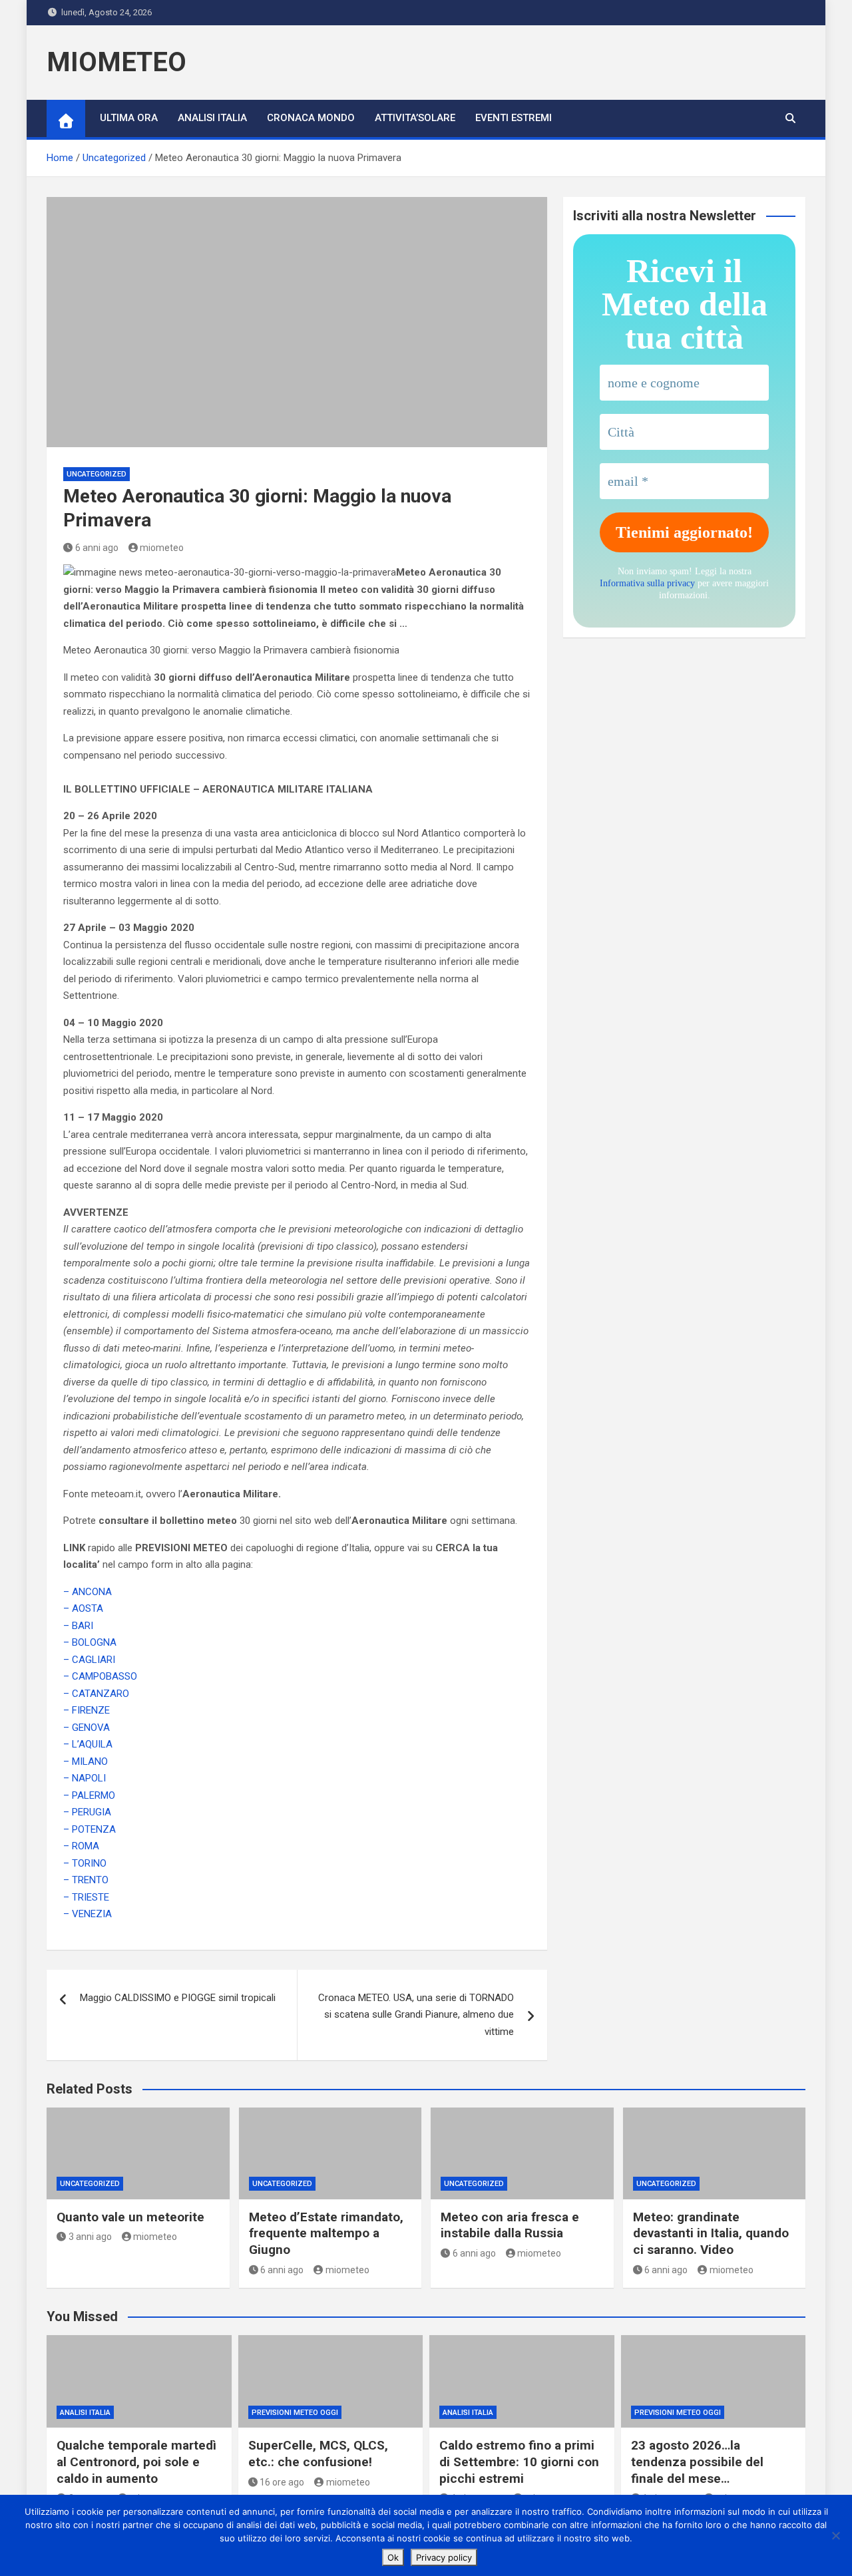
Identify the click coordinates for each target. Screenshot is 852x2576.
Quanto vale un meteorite (130, 2217)
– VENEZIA (88, 1914)
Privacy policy (444, 2557)
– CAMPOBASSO (100, 1676)
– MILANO (86, 1761)
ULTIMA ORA (129, 118)
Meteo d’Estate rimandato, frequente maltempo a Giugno (326, 2233)
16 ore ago (282, 2482)
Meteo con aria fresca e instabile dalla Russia (510, 2225)
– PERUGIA (87, 1812)
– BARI (78, 1626)
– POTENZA (90, 1829)
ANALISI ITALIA (212, 118)
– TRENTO (86, 1880)
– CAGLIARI (89, 1660)
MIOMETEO (116, 62)
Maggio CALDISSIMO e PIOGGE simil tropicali (178, 1998)
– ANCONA (88, 1592)
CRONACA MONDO (311, 118)
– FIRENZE (87, 1710)
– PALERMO (89, 1795)
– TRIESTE (86, 1897)
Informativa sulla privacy (647, 583)
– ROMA (81, 1846)
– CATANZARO (96, 1694)
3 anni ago (90, 2237)
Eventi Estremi (514, 118)
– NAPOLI (85, 1778)
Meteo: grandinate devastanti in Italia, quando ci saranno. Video (711, 2233)
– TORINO (85, 1863)
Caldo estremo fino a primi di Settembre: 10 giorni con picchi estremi (519, 2462)
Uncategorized (97, 474)
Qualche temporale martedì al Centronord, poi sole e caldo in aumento (136, 2462)
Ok (393, 2557)
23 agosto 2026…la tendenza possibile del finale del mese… (697, 2462)
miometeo (162, 548)
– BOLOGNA (90, 1642)
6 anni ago (97, 548)
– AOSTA (83, 1608)
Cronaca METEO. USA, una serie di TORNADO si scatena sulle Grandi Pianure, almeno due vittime (416, 2015)
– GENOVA (87, 1728)
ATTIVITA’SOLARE (415, 118)
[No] (835, 2535)
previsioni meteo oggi (295, 2413)
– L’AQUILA (88, 1744)
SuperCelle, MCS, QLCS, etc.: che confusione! (318, 2454)
